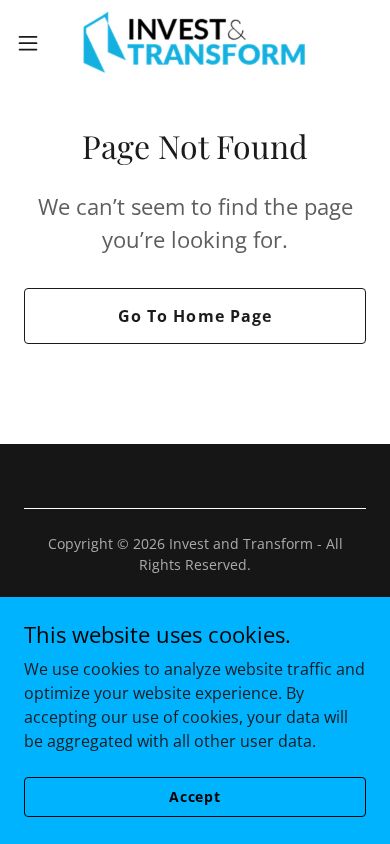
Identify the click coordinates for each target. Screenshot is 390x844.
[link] (195, 43)
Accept (195, 796)
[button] (36, 43)
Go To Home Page (194, 316)
